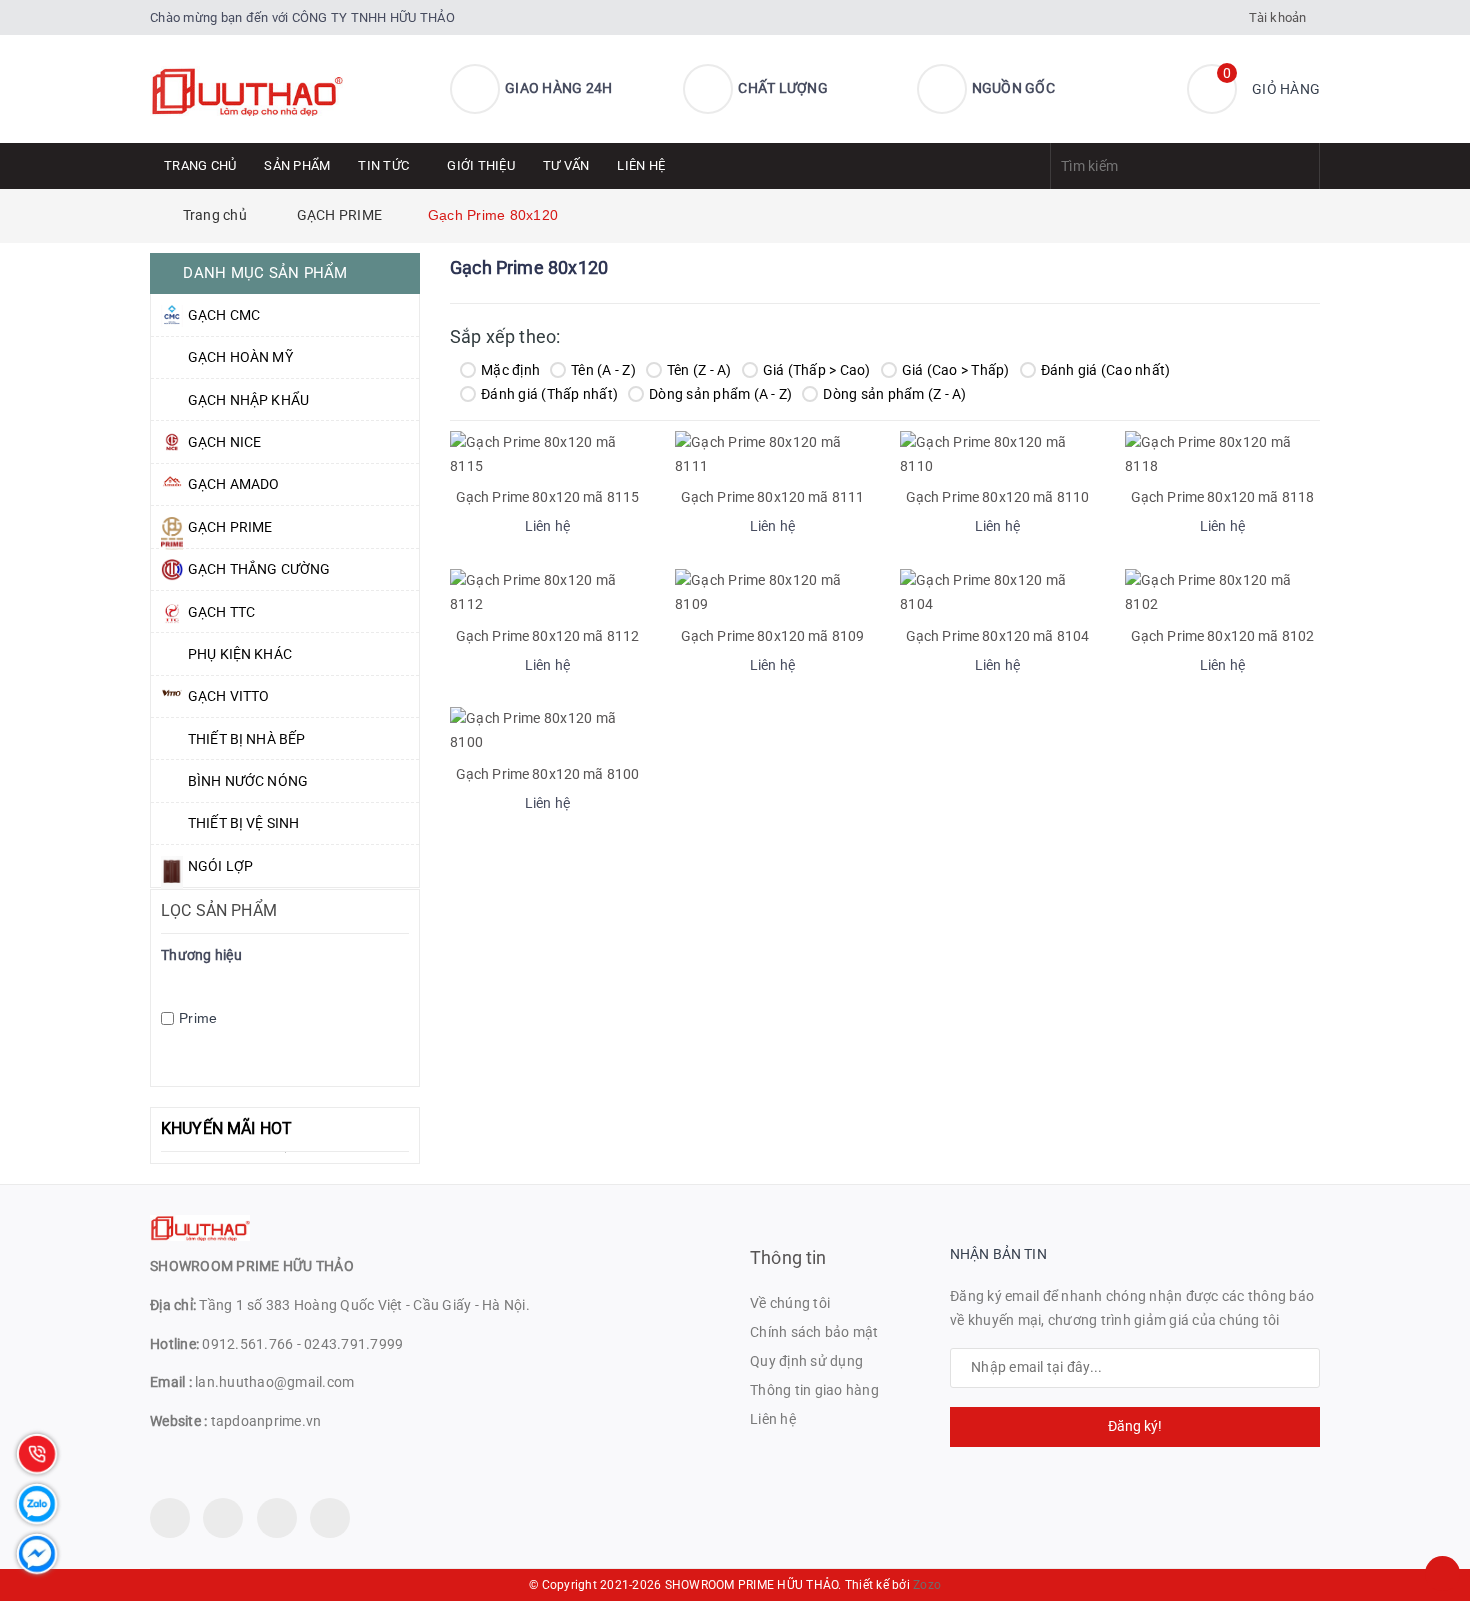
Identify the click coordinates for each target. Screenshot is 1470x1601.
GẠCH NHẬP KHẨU (248, 400)
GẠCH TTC (221, 612)
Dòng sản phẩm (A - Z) (720, 394)
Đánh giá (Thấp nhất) (549, 394)
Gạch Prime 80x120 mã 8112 (548, 636)
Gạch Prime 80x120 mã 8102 (1223, 636)
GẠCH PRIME (230, 527)
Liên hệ (641, 165)
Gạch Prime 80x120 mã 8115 (548, 497)
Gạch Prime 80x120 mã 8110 (998, 497)
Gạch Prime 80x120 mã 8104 (998, 636)
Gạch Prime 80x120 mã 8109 (773, 636)
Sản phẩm (297, 165)
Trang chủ (200, 165)
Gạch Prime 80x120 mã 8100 (548, 774)
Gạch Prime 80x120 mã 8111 (773, 497)
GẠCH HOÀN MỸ (240, 357)
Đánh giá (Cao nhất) (1106, 370)
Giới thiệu (481, 165)
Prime (198, 1018)
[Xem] (569, 529)
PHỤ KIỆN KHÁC (240, 654)
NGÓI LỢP (220, 866)
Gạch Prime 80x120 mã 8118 (1223, 497)
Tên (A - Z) (603, 370)
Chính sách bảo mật (814, 1332)
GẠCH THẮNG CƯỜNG (259, 569)
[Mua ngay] (521, 529)
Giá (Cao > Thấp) (956, 370)
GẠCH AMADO (233, 484)
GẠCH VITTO (228, 696)
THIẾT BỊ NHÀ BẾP (246, 739)
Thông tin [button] (788, 1257)
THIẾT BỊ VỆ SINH (243, 823)
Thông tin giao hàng (814, 1390)
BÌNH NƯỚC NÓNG (248, 781)
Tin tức (383, 165)
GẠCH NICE (224, 442)
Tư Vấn (566, 165)
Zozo (927, 1585)
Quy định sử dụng (806, 1361)
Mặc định (510, 370)
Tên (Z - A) (699, 370)
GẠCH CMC (224, 315)
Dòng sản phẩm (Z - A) (894, 394)
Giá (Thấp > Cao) (817, 370)
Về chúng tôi (790, 1303)
